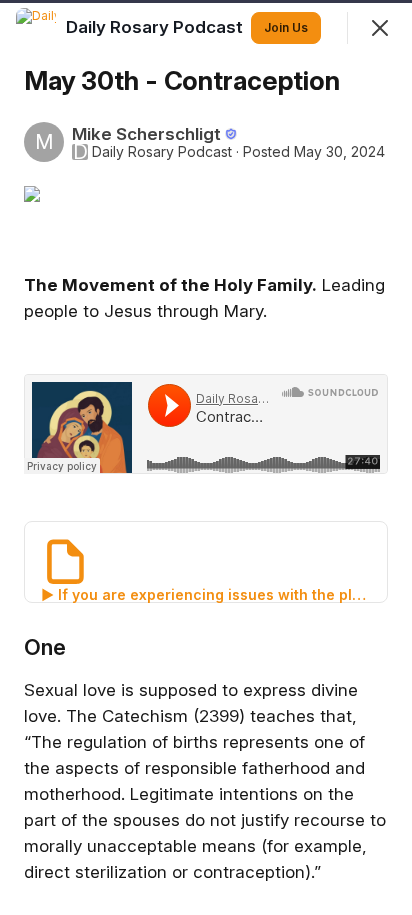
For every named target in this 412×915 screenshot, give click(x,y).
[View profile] (36, 28)
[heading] (156, 27)
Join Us (286, 27)
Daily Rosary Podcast (162, 152)
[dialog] (206, 457)
